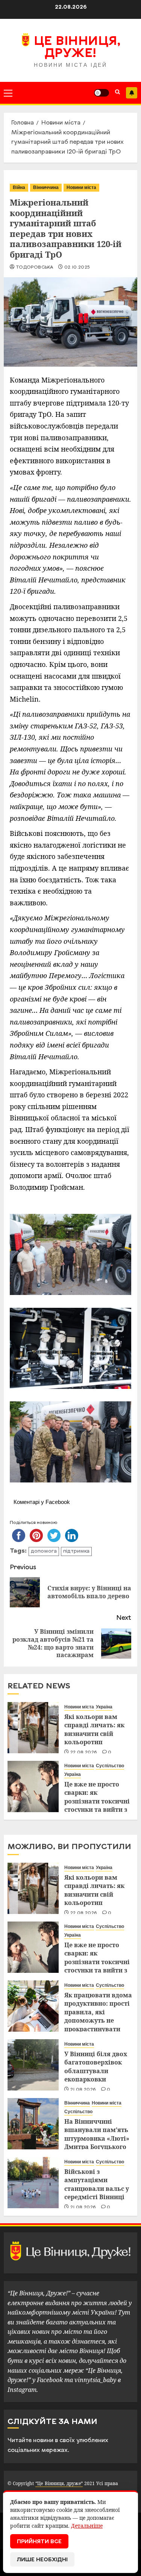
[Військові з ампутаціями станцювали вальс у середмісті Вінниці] (33, 2183)
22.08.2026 (84, 1753)
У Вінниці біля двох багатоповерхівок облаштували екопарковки (96, 2067)
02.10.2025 (77, 267)
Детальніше (87, 2526)
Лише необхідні (42, 2560)
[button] (8, 93)
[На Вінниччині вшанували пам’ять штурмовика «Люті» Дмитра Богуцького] (33, 2124)
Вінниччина (46, 187)
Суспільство (110, 1766)
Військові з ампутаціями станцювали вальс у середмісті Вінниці (97, 2184)
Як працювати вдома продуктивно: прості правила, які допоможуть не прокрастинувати (98, 2012)
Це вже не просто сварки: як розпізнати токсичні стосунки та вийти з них (97, 1801)
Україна (104, 1707)
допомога (44, 1551)
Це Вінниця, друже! (77, 48)
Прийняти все (39, 2542)
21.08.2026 (83, 2090)
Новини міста (81, 187)
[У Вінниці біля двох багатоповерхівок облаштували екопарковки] (33, 2065)
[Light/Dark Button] (102, 93)
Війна (19, 187)
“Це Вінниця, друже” (59, 2483)
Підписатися (132, 93)
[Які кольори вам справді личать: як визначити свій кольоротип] (33, 1728)
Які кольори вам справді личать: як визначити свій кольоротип (94, 1729)
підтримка (76, 1551)
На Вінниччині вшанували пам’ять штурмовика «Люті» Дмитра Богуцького (97, 2134)
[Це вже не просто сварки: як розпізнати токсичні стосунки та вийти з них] (33, 1786)
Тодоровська (34, 267)
